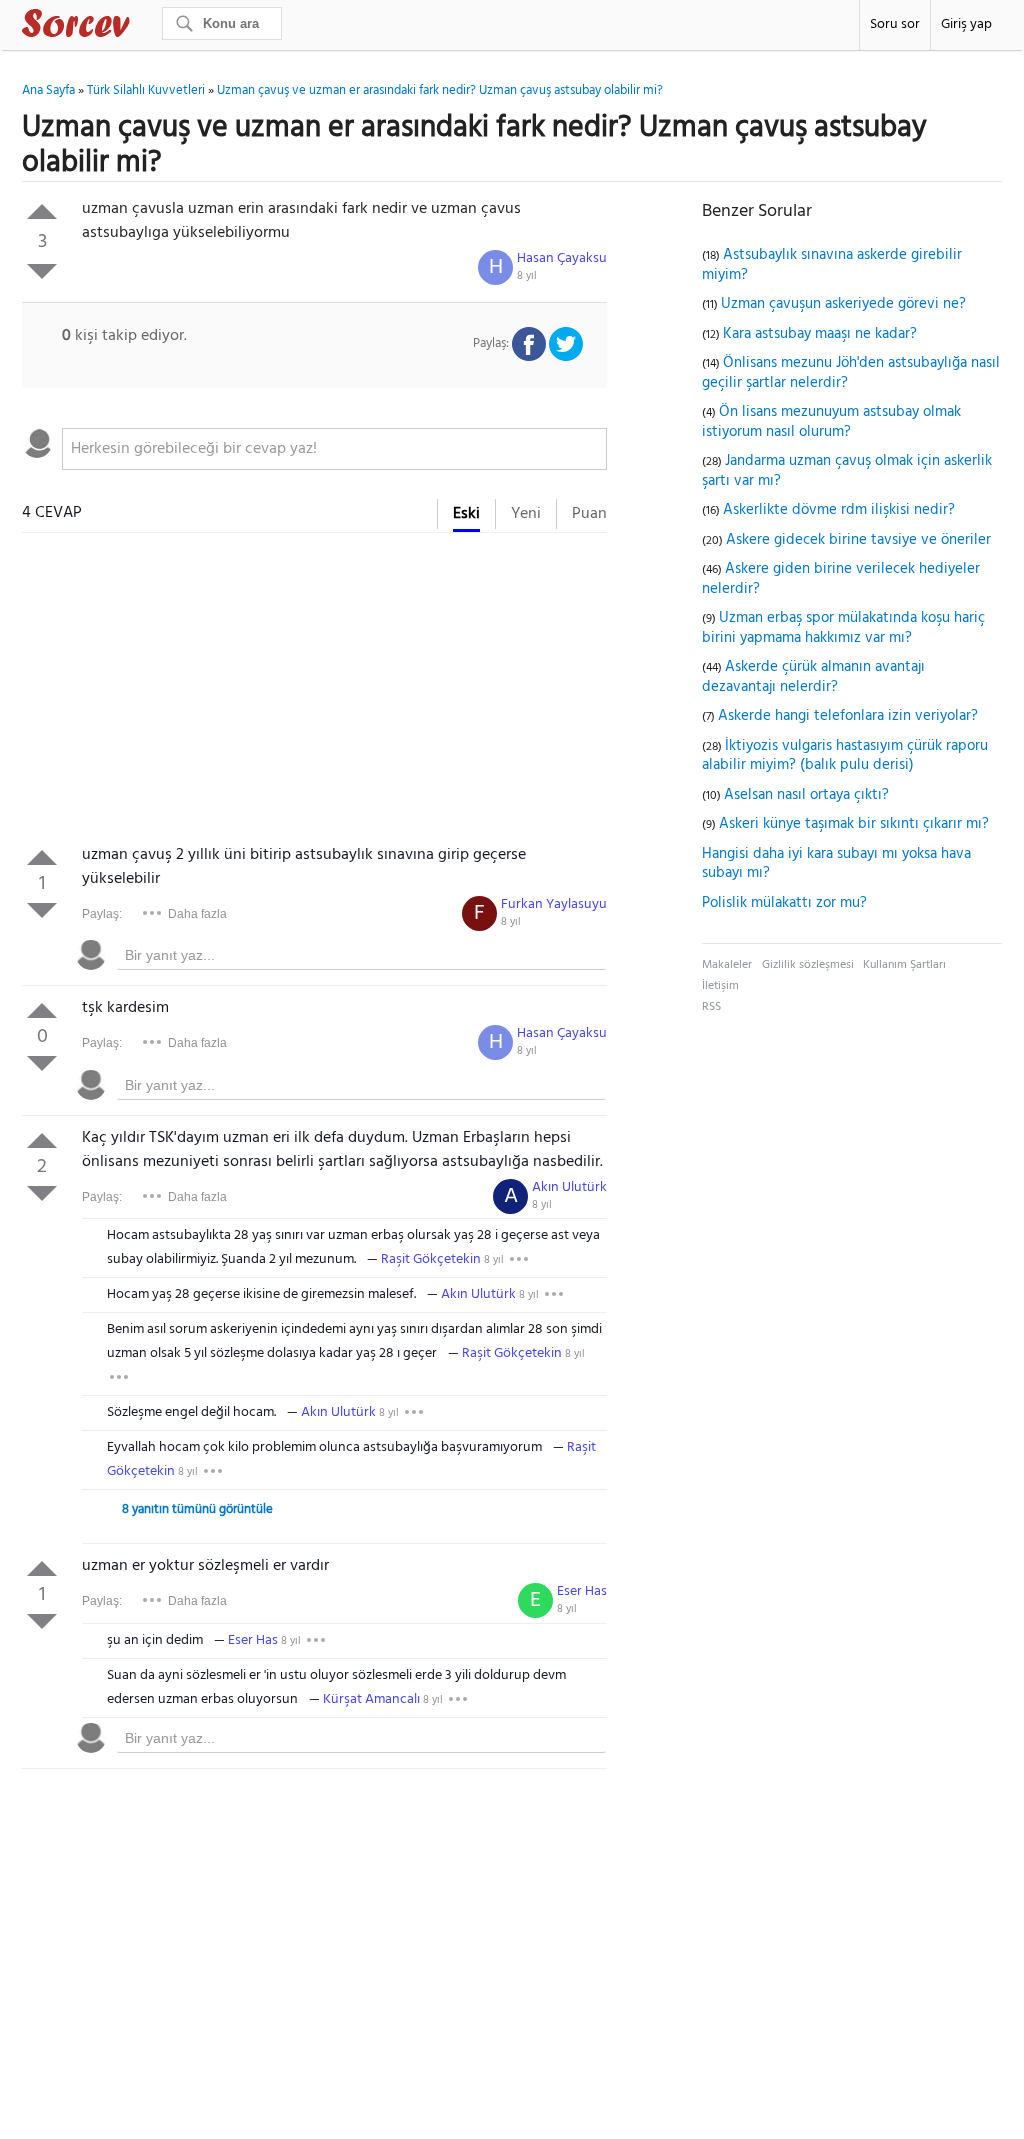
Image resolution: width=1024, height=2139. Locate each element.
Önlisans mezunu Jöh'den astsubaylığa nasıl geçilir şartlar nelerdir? (851, 373)
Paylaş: (102, 914)
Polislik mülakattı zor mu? (784, 903)
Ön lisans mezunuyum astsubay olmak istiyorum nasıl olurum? (831, 422)
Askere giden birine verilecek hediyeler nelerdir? (841, 579)
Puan (589, 514)
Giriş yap (966, 24)
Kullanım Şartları (904, 965)
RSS (711, 1007)
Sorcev (142, 27)
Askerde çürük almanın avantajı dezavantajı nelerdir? (813, 677)
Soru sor (895, 24)
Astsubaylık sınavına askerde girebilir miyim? (832, 265)
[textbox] (334, 449)
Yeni (526, 514)
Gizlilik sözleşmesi (808, 965)
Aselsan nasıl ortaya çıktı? (806, 795)
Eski (466, 514)
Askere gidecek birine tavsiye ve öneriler (858, 540)
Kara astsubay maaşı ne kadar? (820, 334)
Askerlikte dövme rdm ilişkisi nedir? (839, 510)
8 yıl (527, 276)
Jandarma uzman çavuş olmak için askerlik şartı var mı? (847, 471)
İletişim (720, 986)
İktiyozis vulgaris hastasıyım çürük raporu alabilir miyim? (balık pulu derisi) (845, 756)
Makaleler (727, 965)
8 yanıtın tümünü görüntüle (197, 1509)
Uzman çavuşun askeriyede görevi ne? (843, 304)
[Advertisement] (314, 693)
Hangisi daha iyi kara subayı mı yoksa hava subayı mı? (836, 864)
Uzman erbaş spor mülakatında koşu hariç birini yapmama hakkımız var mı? (843, 628)
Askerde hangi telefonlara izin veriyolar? (848, 716)
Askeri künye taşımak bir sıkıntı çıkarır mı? (854, 824)
